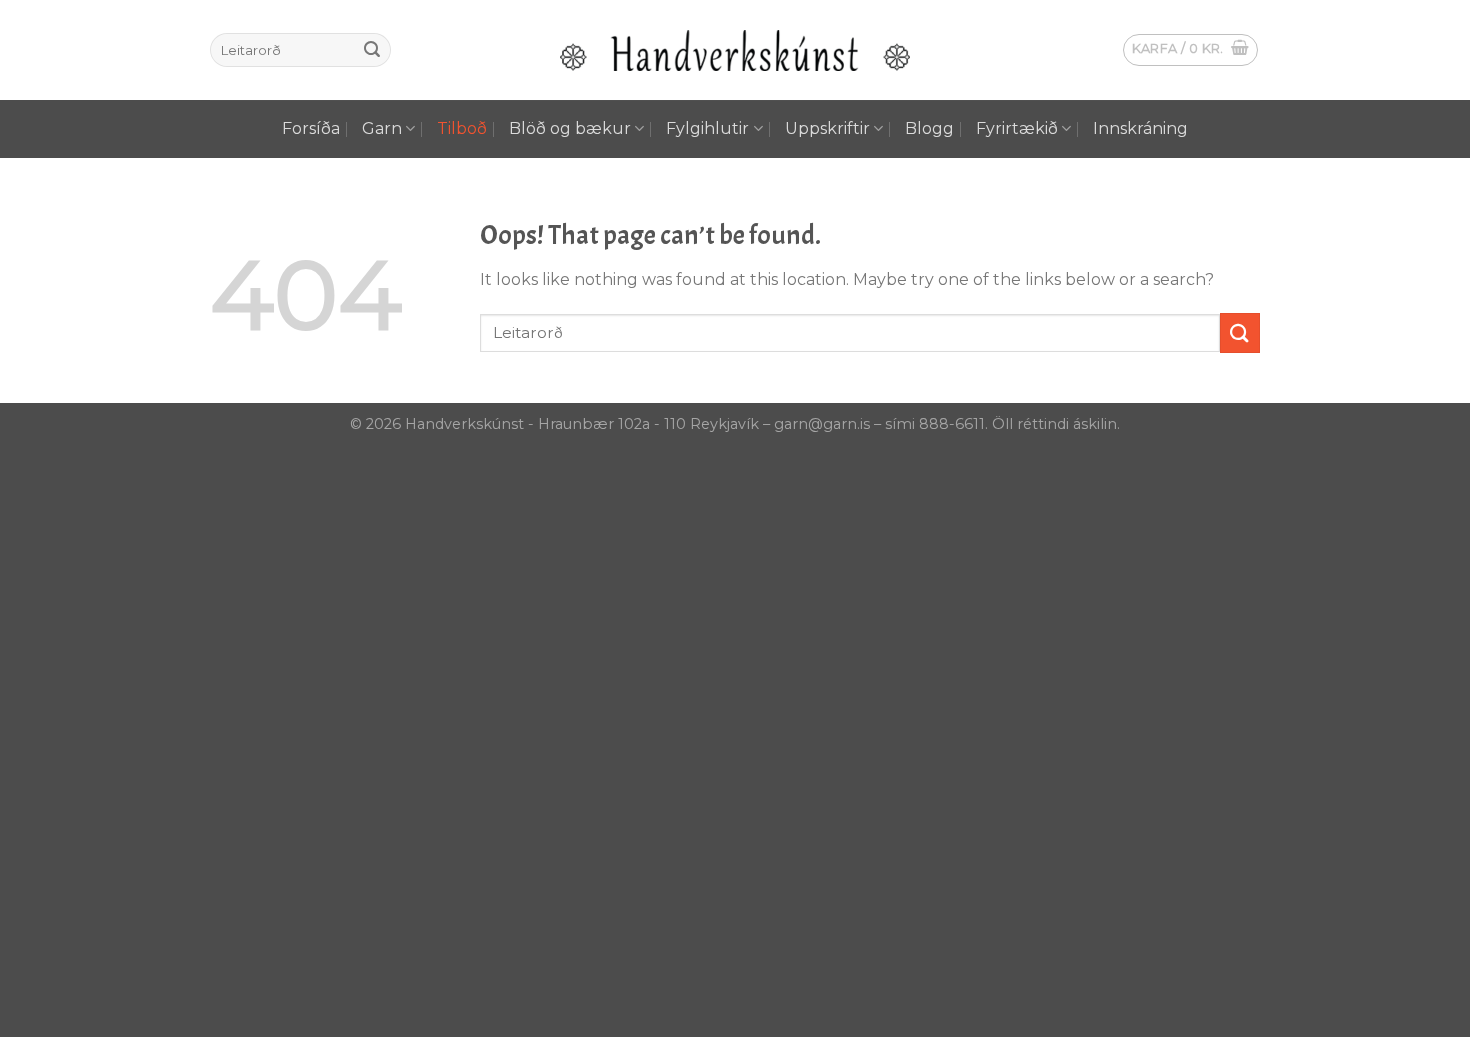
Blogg (929, 128)
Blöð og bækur (570, 128)
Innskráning (1140, 128)
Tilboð (462, 128)
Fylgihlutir (707, 128)
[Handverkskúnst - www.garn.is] (735, 50)
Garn (382, 128)
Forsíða (311, 128)
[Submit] (372, 50)
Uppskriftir (827, 128)
